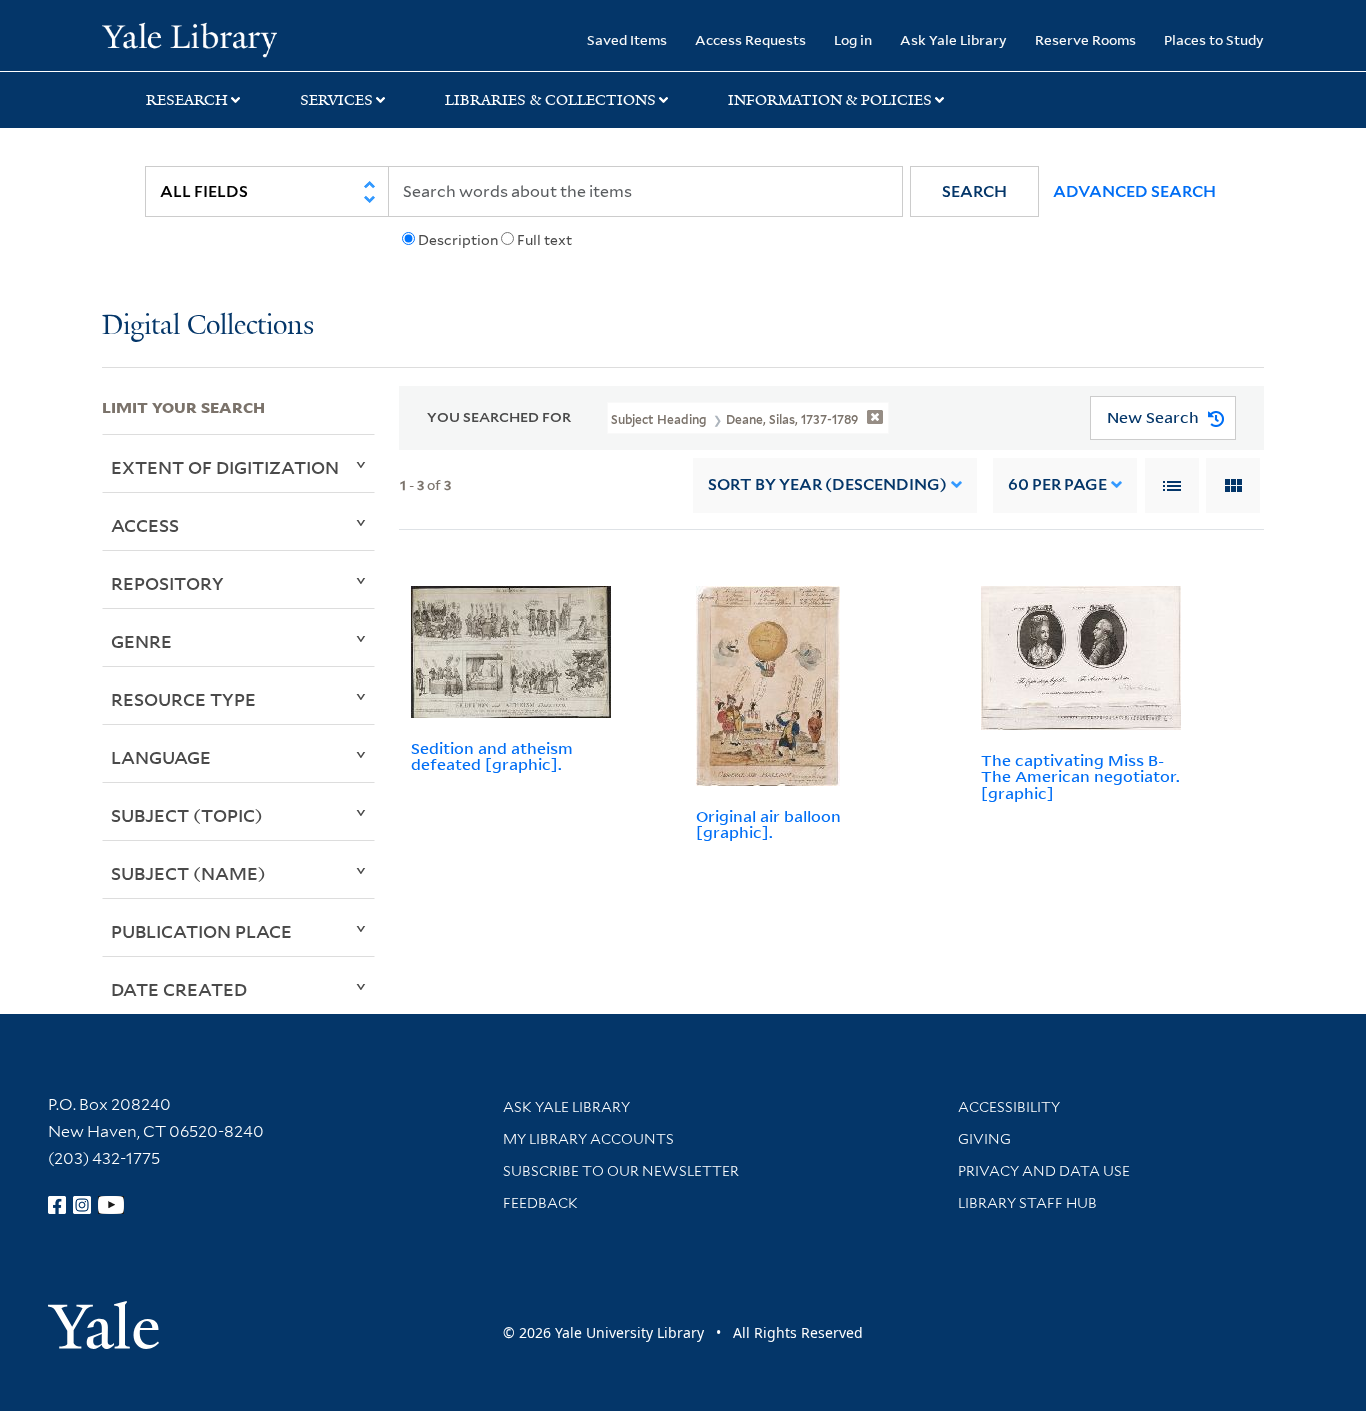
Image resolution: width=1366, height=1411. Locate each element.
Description (458, 240)
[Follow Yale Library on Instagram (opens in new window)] (82, 1205)
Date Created (179, 989)
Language (161, 757)
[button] (974, 191)
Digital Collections (208, 326)
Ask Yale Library (953, 39)
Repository (167, 583)
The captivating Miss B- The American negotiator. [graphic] (1080, 777)
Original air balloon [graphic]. (768, 824)
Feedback (540, 1203)
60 (1057, 484)
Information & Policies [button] (830, 100)
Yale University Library (189, 38)
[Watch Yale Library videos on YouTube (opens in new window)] (111, 1205)
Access (145, 525)
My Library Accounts (588, 1139)
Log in (853, 39)
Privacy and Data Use (1044, 1171)
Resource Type (183, 699)
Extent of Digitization (225, 467)
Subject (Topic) (187, 815)
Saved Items (627, 39)
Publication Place (201, 931)
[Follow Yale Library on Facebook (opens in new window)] (57, 1205)
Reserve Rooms (1085, 39)
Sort (827, 484)
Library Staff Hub (1027, 1203)
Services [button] (336, 100)
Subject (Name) (188, 873)
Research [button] (187, 100)
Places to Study (1214, 39)
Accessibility (1009, 1107)
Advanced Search (1134, 191)
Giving (984, 1139)
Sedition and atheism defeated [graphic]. (492, 756)
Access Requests (750, 39)
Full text (544, 240)
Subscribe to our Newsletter (621, 1171)
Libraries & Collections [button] (550, 100)
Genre (141, 641)
